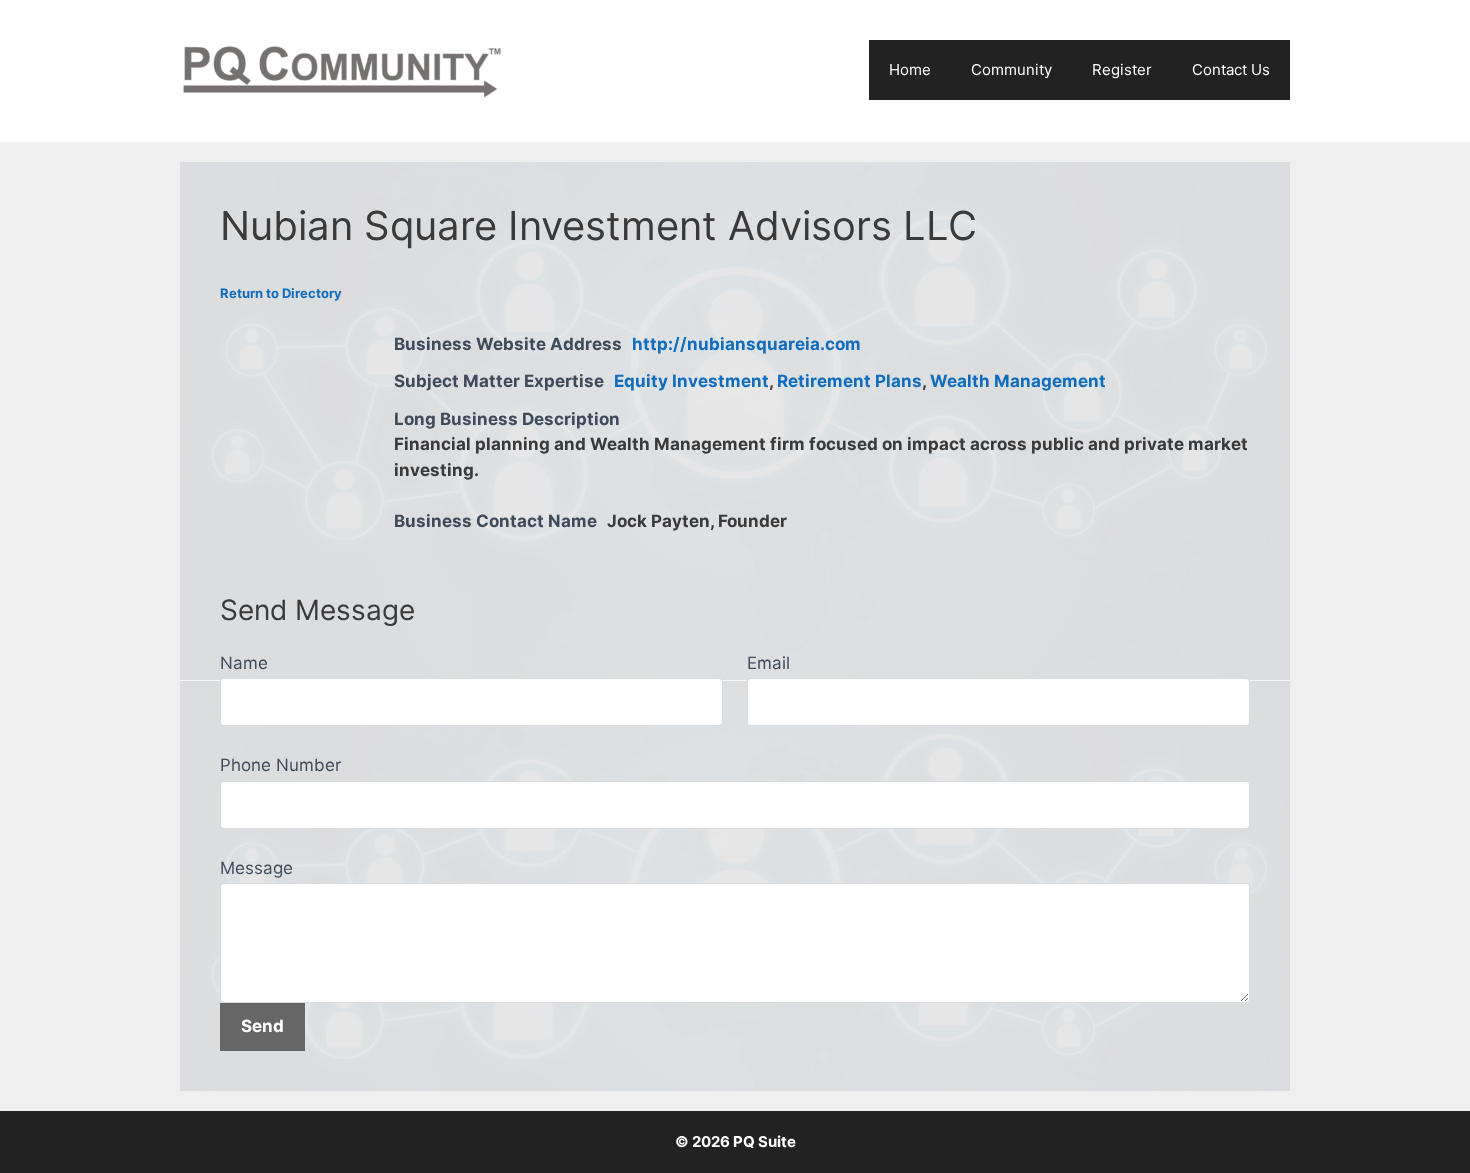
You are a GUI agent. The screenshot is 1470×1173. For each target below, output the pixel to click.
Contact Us (1231, 69)
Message (256, 868)
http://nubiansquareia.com (746, 344)
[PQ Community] (342, 70)
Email (768, 663)
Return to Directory (281, 293)
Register (1122, 69)
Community (1011, 69)
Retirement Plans (849, 381)
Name (244, 663)
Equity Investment (691, 381)
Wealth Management (1018, 381)
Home (910, 69)
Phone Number (280, 765)
